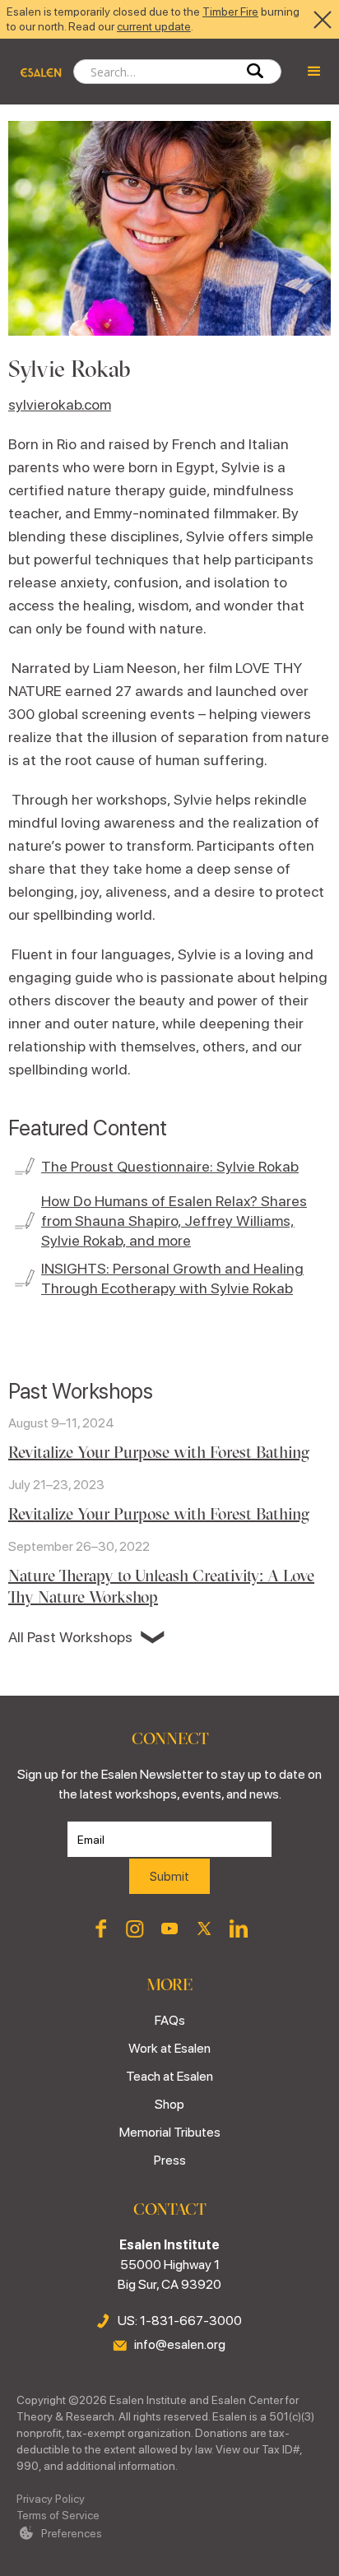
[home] (37, 72)
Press (170, 2160)
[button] (314, 72)
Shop (169, 2104)
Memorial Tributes (170, 2132)
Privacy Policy (51, 2499)
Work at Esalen (169, 2048)
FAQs (170, 2020)
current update (154, 26)
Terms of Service (58, 2515)
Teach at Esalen (169, 2076)
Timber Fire (230, 12)
